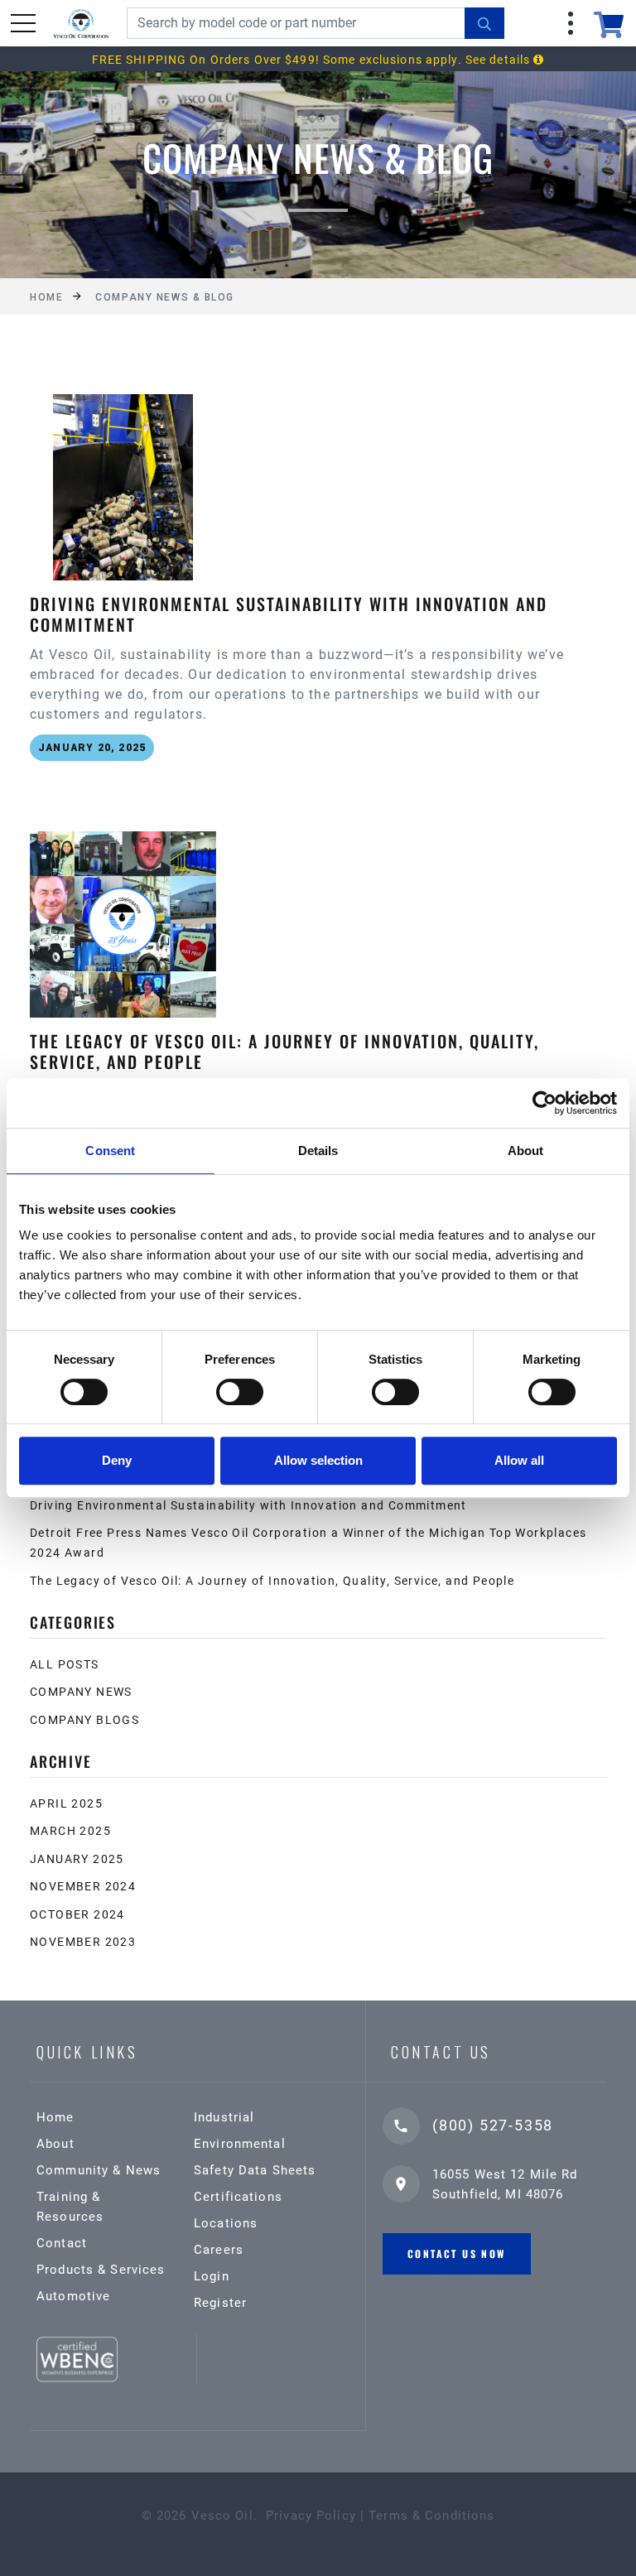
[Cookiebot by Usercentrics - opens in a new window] (544, 1103)
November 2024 (83, 1886)
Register (220, 2303)
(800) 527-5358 (493, 2125)
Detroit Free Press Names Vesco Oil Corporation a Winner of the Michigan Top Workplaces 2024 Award (308, 1543)
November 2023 (83, 1942)
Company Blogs (84, 1720)
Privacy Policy (311, 2516)
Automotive (73, 2296)
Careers (219, 2250)
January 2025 (77, 1859)
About (55, 2144)
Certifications (238, 2197)
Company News (81, 1692)
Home (46, 297)
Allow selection (318, 1460)
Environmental (240, 2144)
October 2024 (77, 1914)
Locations (226, 2223)
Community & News (99, 2170)
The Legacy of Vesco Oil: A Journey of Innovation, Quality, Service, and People (272, 1581)
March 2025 (70, 1831)
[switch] (240, 1392)
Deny (117, 1460)
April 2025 (66, 1803)
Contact (62, 2243)
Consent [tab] (110, 1151)
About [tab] (526, 1151)
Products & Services (101, 2270)
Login (212, 2276)
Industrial (224, 2117)
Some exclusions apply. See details (428, 60)
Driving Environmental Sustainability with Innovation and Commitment (248, 1505)
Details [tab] (318, 1151)
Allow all (519, 1460)
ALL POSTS (65, 1664)
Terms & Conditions (431, 2516)
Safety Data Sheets (255, 2170)
